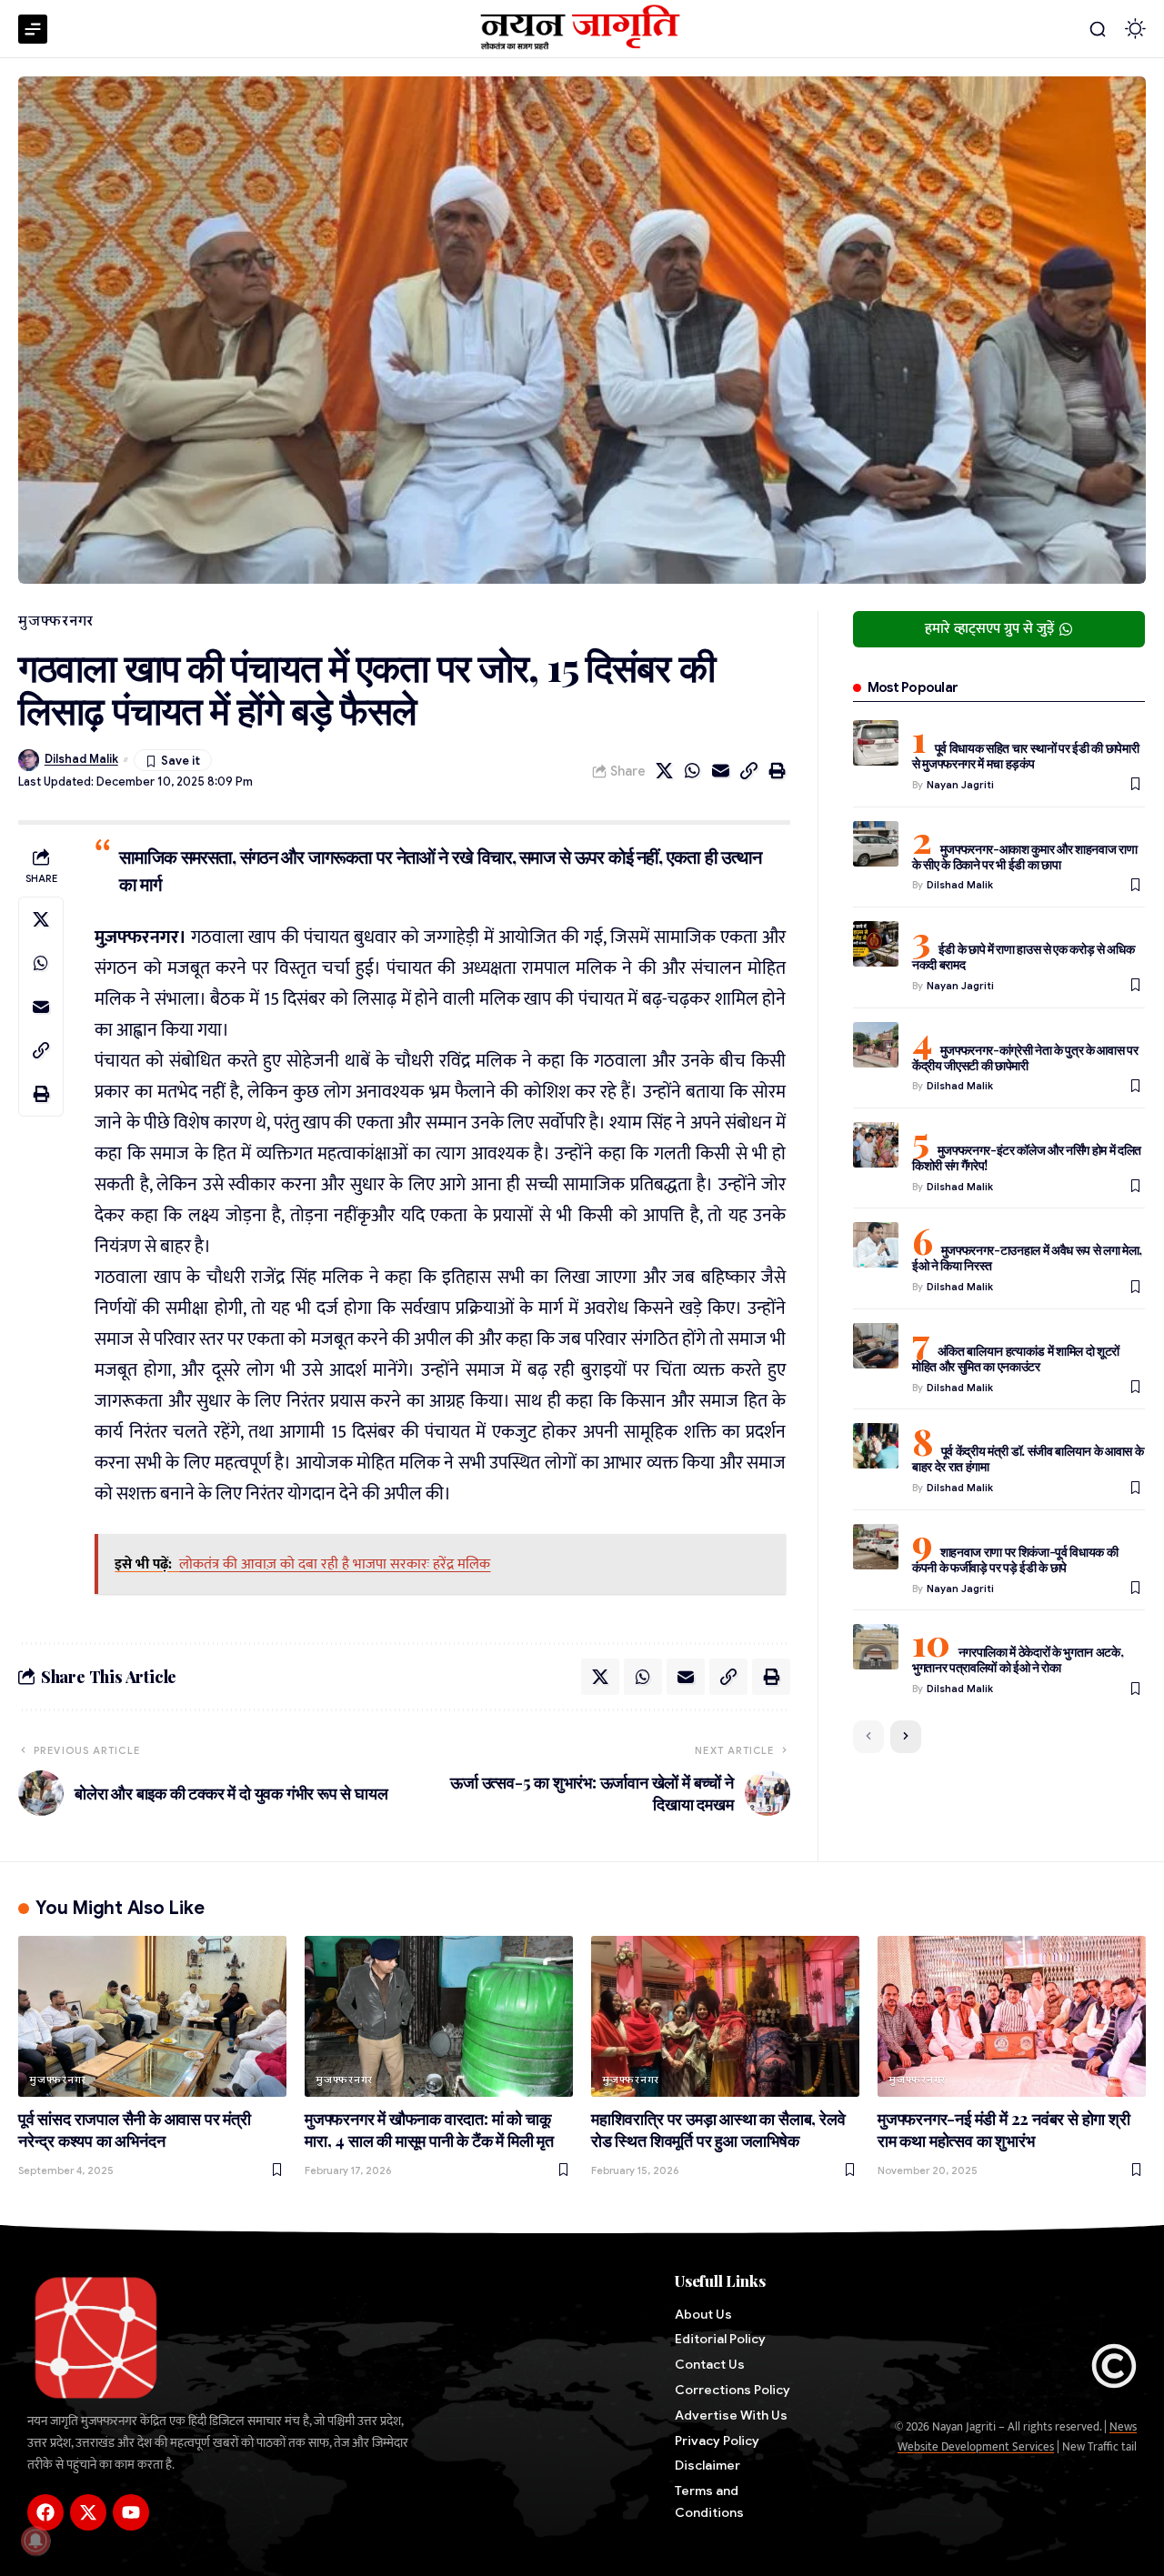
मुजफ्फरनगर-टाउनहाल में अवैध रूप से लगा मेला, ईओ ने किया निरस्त (1027, 1258)
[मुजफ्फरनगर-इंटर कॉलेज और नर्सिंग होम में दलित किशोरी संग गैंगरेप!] (876, 1145)
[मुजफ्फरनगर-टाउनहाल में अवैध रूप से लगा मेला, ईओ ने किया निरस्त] (876, 1245)
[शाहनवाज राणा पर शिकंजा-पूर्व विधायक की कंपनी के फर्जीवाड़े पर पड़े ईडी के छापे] (876, 1547)
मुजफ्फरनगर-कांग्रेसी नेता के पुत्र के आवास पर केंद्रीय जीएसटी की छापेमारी (1025, 1057)
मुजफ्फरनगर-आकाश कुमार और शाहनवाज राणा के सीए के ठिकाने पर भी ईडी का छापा (1025, 857)
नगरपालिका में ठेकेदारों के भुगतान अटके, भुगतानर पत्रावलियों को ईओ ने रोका (1018, 1659)
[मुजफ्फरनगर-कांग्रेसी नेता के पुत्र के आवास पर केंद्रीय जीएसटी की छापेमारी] (876, 1045)
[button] (1098, 29)
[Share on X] (665, 771)
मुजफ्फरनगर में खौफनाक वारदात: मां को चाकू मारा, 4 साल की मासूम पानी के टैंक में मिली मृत (429, 2130)
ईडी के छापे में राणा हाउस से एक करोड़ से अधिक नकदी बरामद (1024, 957)
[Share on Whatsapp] (693, 771)
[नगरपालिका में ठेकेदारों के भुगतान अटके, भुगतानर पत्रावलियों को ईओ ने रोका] (876, 1647)
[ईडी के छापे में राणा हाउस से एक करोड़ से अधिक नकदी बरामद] (876, 944)
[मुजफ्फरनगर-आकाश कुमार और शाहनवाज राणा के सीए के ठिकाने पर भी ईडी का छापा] (876, 844)
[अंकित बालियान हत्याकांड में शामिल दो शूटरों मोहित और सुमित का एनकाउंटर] (876, 1346)
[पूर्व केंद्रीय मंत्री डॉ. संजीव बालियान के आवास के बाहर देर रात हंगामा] (876, 1446)
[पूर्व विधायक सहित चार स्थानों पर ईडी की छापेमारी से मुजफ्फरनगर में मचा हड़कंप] (876, 743)
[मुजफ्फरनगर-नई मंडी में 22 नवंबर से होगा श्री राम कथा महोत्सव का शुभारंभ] (1012, 2016)
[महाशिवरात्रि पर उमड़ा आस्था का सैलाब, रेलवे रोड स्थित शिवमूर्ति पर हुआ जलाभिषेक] (725, 2016)
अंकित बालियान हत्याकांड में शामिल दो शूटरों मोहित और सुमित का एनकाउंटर (1016, 1358)
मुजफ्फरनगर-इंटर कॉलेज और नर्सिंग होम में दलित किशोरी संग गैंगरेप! (1027, 1158)
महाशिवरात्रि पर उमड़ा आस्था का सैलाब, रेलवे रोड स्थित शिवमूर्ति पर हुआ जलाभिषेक (718, 2130)
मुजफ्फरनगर (56, 621)
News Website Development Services (1017, 2437)
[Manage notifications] (35, 2541)
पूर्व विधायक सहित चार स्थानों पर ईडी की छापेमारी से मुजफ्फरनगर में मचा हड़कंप (1026, 756)
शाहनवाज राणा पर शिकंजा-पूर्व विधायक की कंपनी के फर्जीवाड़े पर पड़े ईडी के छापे (1015, 1559)
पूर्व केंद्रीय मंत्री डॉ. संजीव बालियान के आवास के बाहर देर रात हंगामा (1028, 1458)
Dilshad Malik (81, 759)
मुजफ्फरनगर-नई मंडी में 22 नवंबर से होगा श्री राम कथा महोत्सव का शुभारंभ (1004, 2130)
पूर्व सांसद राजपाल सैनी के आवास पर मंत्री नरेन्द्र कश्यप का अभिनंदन (135, 2130)
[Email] (721, 771)
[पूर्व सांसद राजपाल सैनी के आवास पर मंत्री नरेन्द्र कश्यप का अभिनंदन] (152, 2016)
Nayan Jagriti (960, 785)
